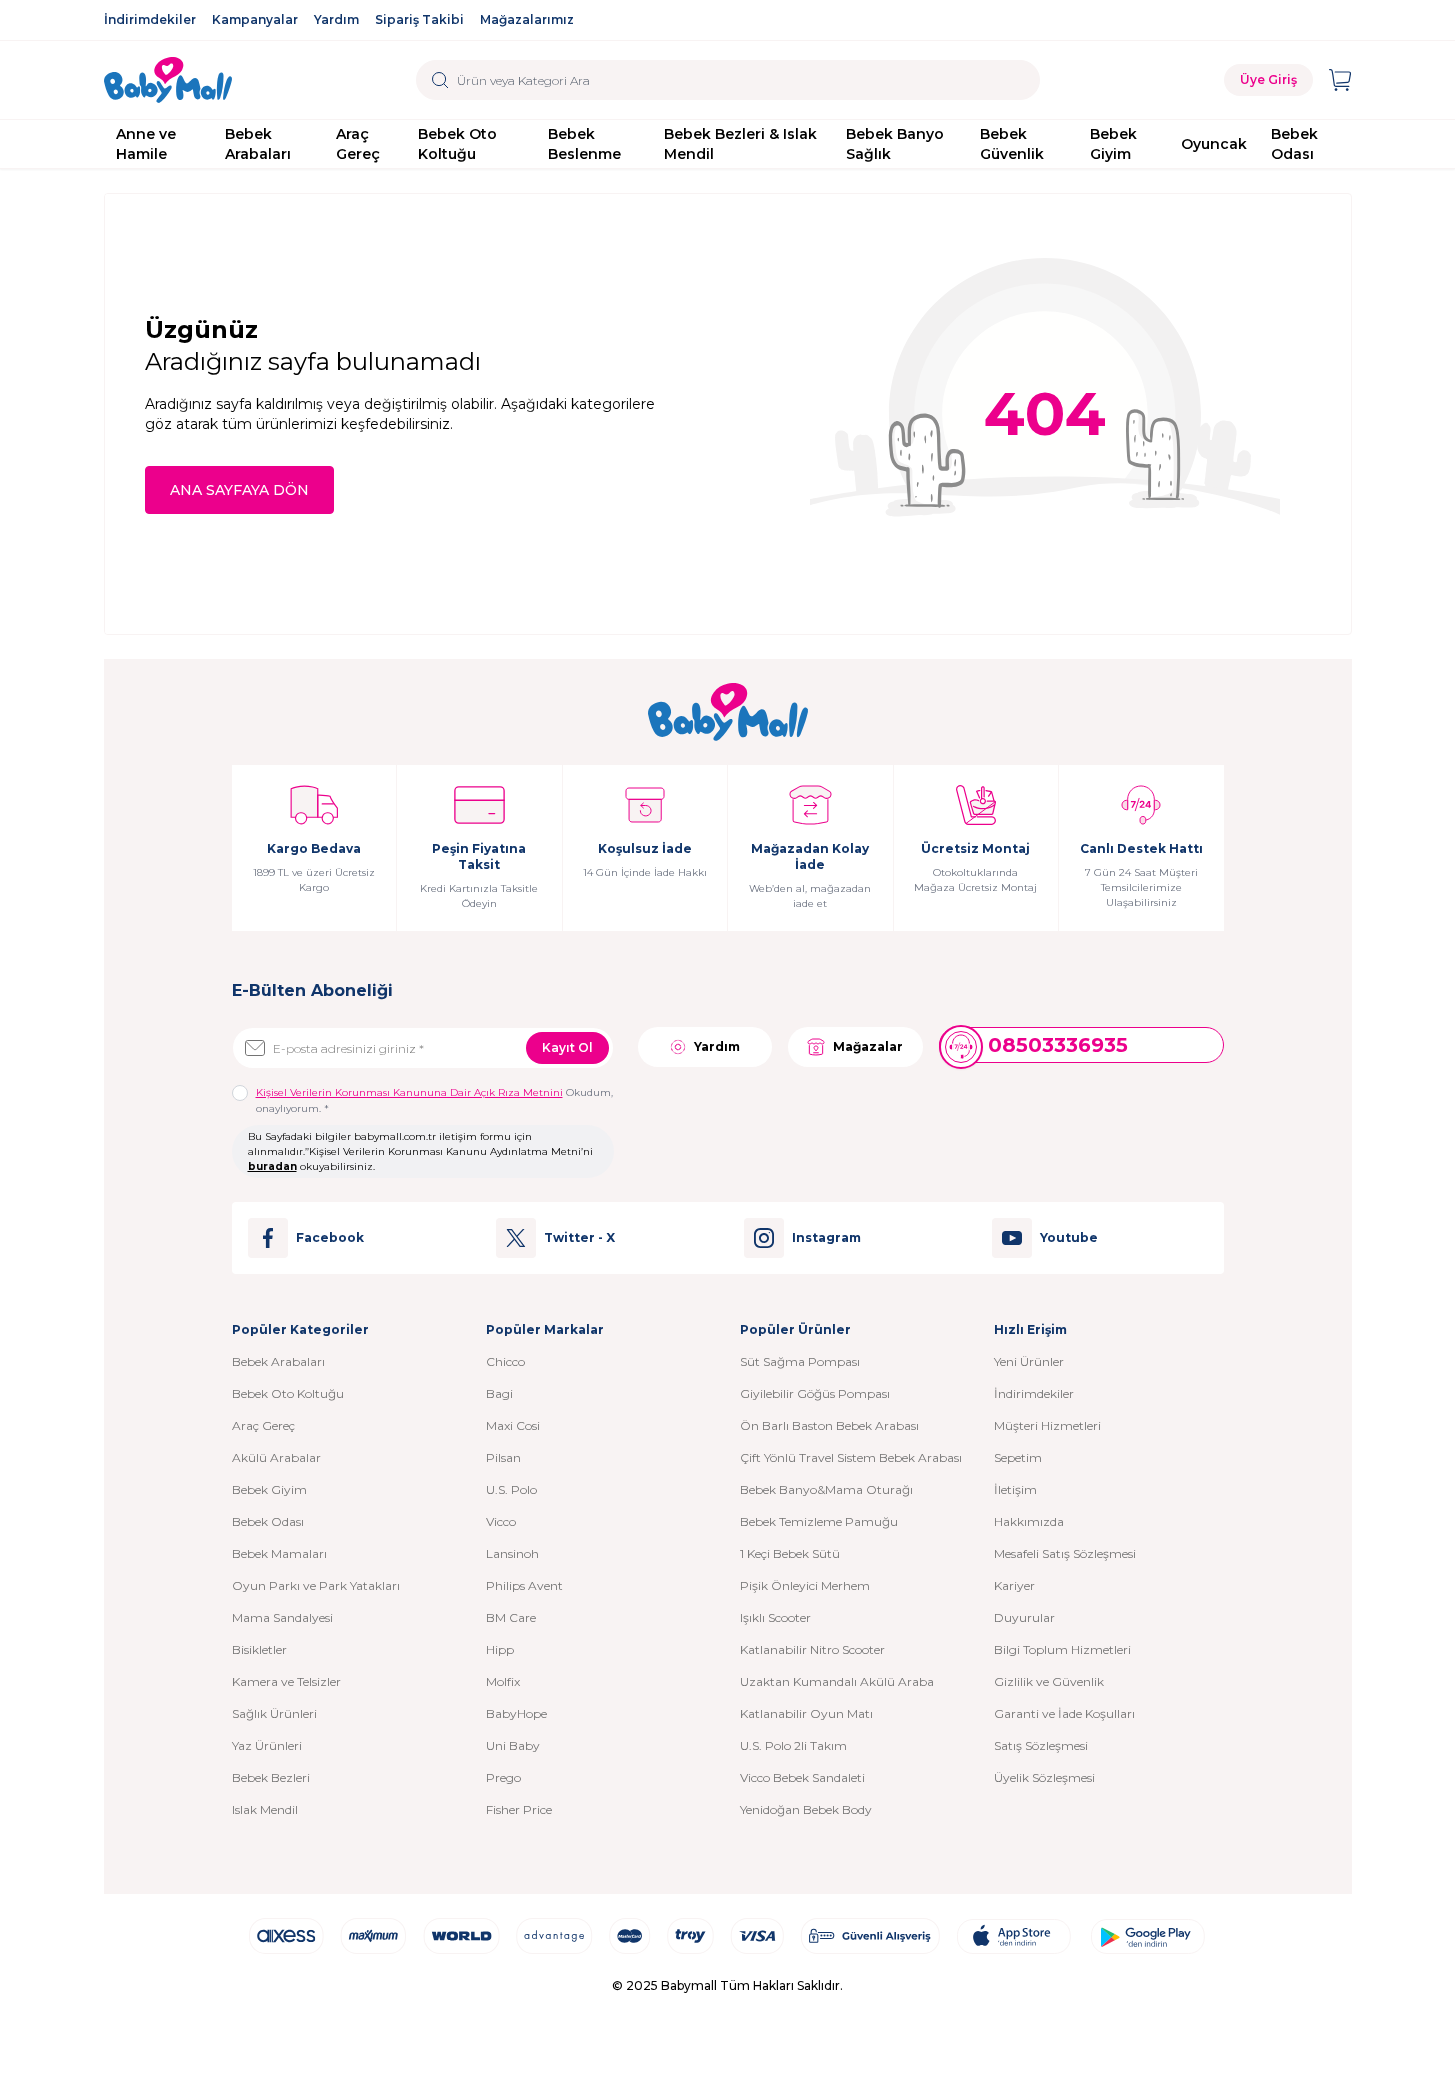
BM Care (511, 1617)
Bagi (499, 1393)
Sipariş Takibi (419, 19)
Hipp (500, 1649)
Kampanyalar (255, 19)
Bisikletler (259, 1649)
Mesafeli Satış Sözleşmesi (1065, 1553)
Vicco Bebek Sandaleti (802, 1777)
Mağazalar (868, 1046)
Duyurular (1024, 1617)
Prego (503, 1777)
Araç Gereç (358, 144)
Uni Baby (513, 1745)
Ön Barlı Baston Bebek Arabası (829, 1425)
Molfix (503, 1681)
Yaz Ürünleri (267, 1745)
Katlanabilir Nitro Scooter (812, 1649)
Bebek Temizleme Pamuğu (819, 1521)
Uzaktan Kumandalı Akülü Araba (837, 1681)
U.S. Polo (511, 1489)
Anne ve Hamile (146, 144)
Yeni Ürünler (1029, 1361)
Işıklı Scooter (775, 1617)
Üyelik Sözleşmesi (1044, 1777)
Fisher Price (519, 1809)
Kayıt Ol (567, 1047)
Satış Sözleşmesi (1041, 1745)
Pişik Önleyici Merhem (805, 1585)
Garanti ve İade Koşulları (1064, 1713)
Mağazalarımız (527, 19)
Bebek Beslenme (584, 144)
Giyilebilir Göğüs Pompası (815, 1393)
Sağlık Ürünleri (274, 1713)
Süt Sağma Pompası (800, 1361)
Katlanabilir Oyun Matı (806, 1713)
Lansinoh (512, 1553)
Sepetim (1018, 1457)
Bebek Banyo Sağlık (895, 144)
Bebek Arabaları (258, 144)
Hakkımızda (1029, 1521)
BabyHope (516, 1713)
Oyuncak (1214, 144)
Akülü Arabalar (276, 1457)
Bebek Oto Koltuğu (457, 144)
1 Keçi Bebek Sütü (790, 1553)
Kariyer (1014, 1585)
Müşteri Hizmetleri (1047, 1425)
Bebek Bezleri (271, 1777)
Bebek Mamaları (279, 1553)
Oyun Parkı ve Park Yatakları (316, 1585)
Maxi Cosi (513, 1425)
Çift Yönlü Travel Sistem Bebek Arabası (851, 1457)
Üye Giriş (1268, 79)
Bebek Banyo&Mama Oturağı (826, 1489)
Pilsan (503, 1457)
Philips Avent (524, 1585)
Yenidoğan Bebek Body (806, 1809)
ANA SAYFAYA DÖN (239, 490)
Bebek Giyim (1113, 144)
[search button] (440, 80)
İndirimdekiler (150, 19)
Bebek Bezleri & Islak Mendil (740, 144)
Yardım (336, 19)
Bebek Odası (1294, 144)
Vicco (501, 1521)
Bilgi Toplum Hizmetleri (1062, 1649)
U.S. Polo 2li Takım (793, 1745)
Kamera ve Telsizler (286, 1681)
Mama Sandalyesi (282, 1617)
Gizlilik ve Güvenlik (1049, 1681)
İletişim (1015, 1489)
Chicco (505, 1361)
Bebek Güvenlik (1012, 144)
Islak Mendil (265, 1809)
